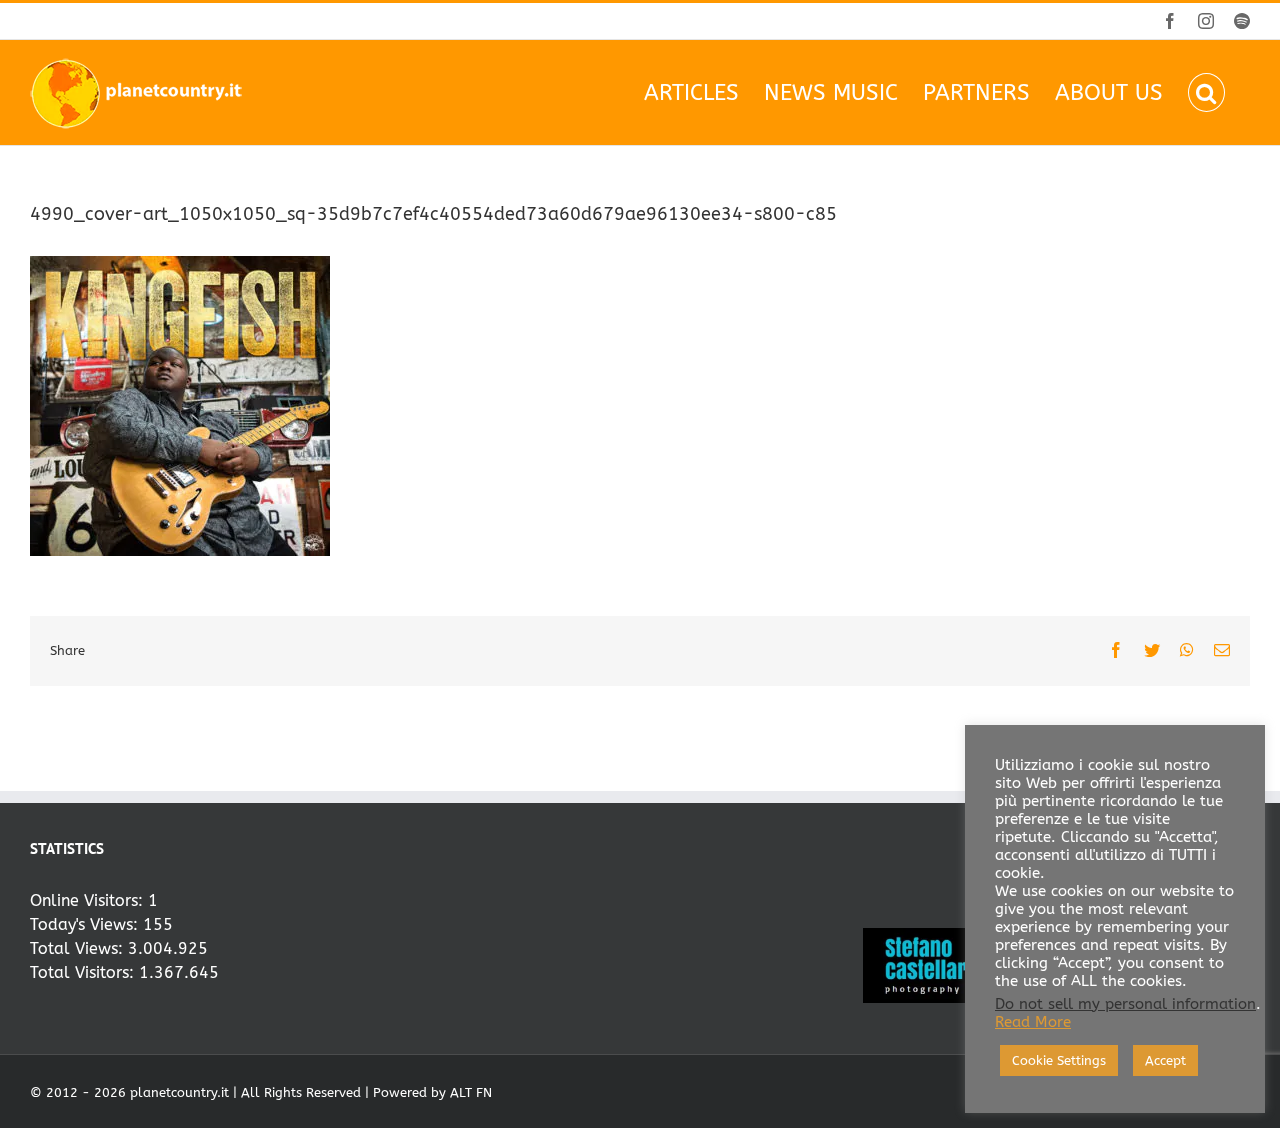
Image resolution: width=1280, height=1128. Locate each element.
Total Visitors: (84, 972)
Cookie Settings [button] (1059, 1060)
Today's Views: (86, 924)
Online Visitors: (89, 900)
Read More (1033, 1022)
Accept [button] (1165, 1060)
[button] (1206, 92)
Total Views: (79, 948)
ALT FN (471, 1092)
